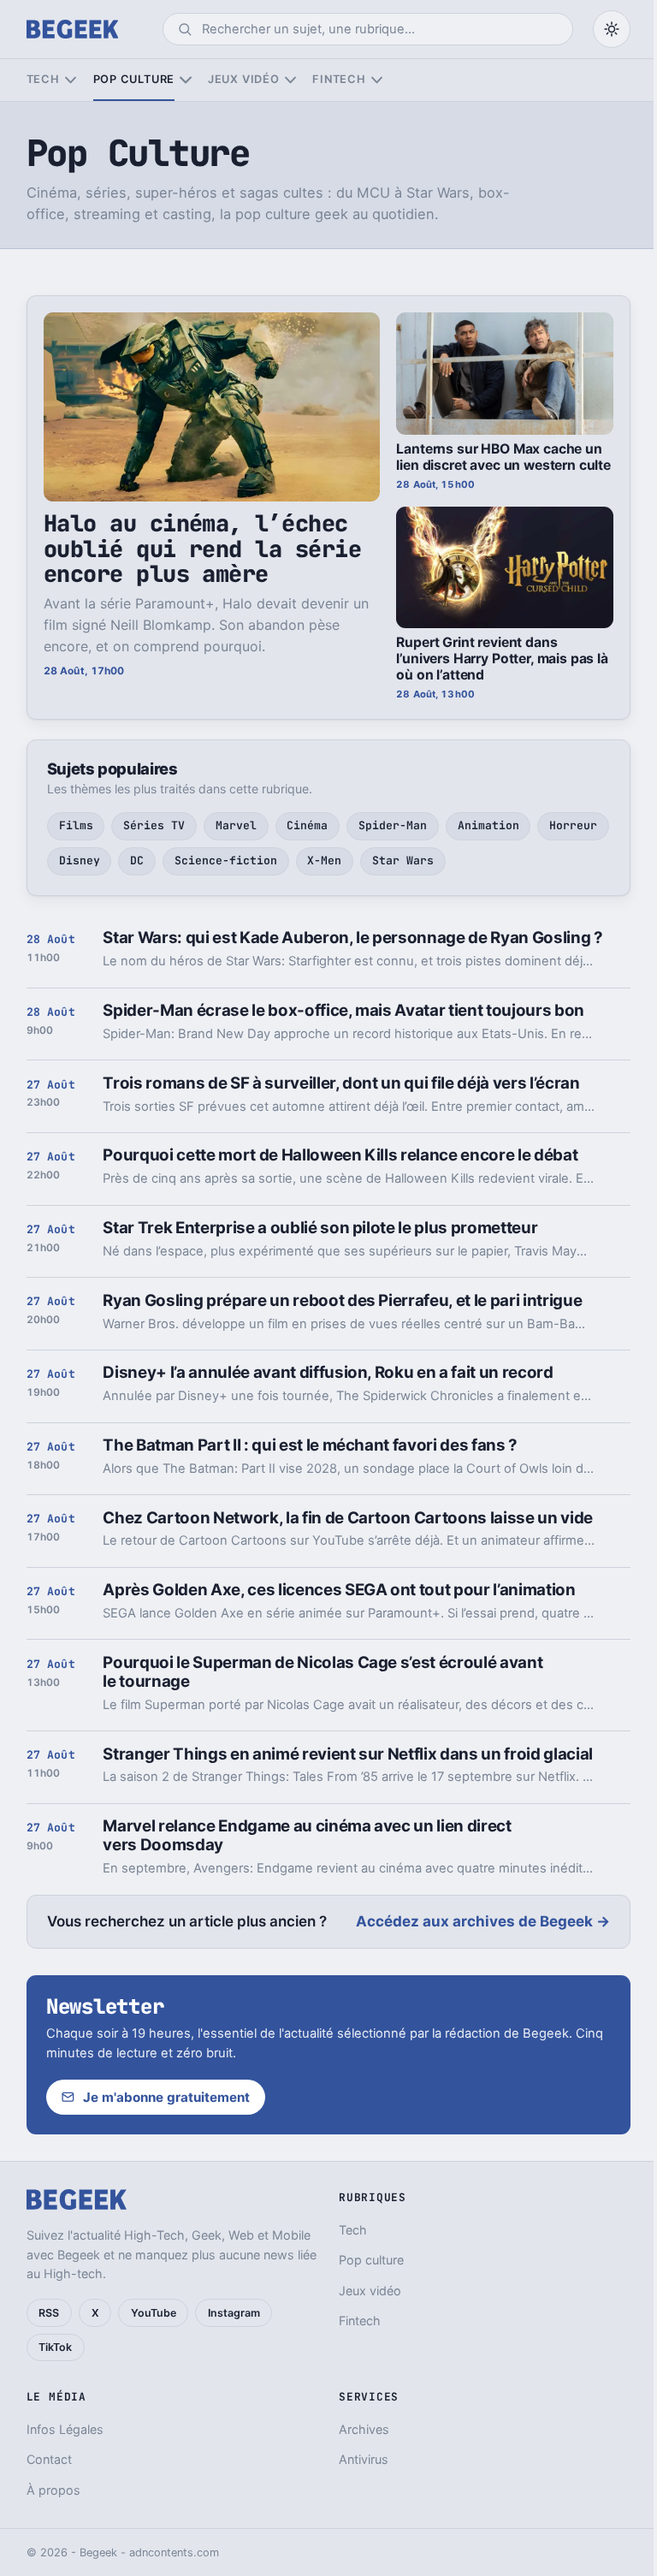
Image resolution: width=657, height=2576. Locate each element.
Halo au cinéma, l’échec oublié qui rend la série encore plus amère (202, 549)
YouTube (154, 2313)
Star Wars (403, 861)
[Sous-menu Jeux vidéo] (290, 80)
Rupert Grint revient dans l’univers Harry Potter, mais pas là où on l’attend (502, 659)
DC (137, 861)
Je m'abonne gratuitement (166, 2097)
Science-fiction (226, 861)
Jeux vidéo (244, 79)
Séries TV (154, 825)
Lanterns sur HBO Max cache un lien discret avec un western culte (503, 457)
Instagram (234, 2313)
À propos (53, 2490)
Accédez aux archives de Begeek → (483, 1921)
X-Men (324, 861)
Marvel (236, 825)
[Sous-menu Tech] (71, 80)
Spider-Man (393, 825)
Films (76, 825)
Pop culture (134, 79)
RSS (49, 2313)
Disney (80, 861)
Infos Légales (65, 2429)
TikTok (55, 2347)
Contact (49, 2459)
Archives (364, 2429)
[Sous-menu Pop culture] (185, 80)
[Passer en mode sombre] (612, 29)
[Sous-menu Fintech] (377, 80)
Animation (488, 825)
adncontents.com (174, 2552)
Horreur (573, 825)
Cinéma (307, 825)
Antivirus (364, 2459)
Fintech (339, 79)
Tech (43, 79)
